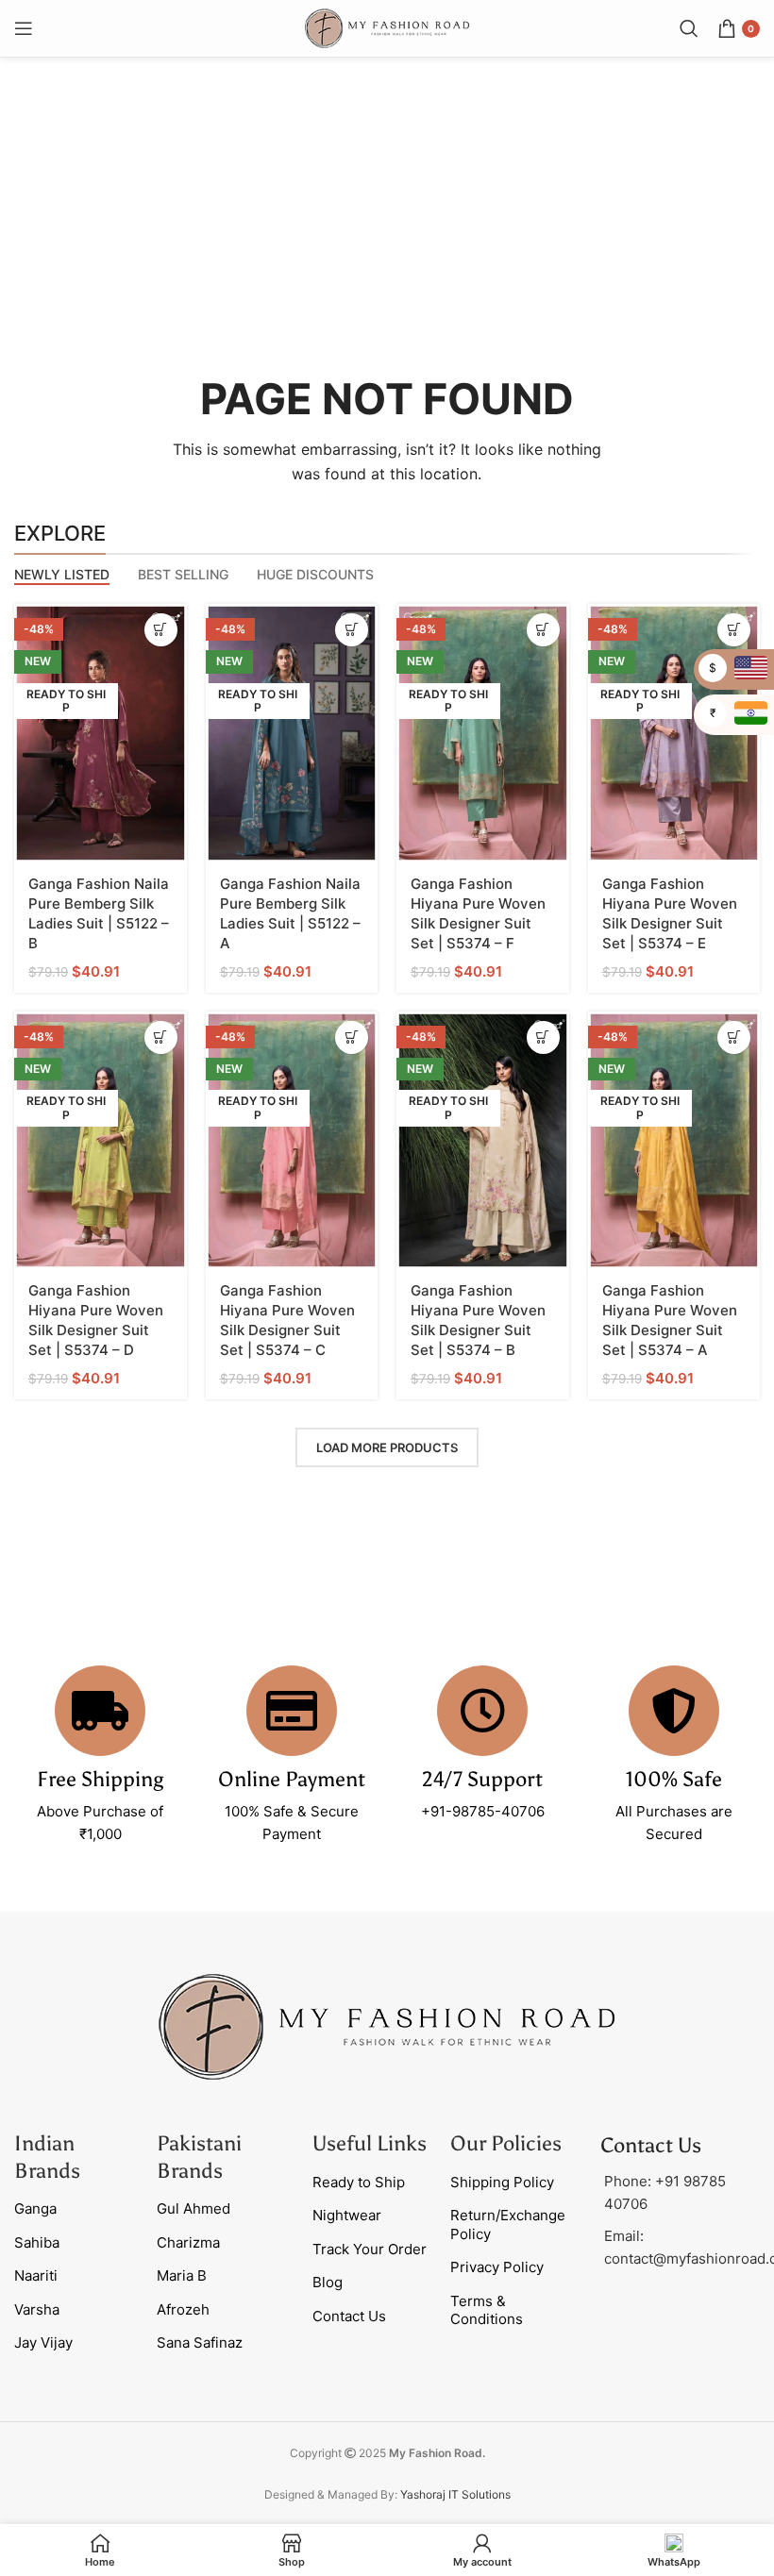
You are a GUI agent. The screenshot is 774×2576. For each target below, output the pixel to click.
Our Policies (506, 2143)
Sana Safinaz (200, 2342)
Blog (328, 2282)
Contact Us (349, 2316)
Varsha (37, 2309)
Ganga (35, 2208)
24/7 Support (482, 1779)
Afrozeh (183, 2309)
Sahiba (37, 2242)
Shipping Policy (502, 2182)
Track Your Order (370, 2249)
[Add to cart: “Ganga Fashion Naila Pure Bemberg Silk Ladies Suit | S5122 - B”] (161, 630)
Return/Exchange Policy (508, 2225)
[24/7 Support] (482, 1711)
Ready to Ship (359, 2182)
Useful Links (370, 2143)
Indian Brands (47, 2157)
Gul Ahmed (193, 2208)
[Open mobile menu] (24, 28)
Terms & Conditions (487, 2310)
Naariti (36, 2275)
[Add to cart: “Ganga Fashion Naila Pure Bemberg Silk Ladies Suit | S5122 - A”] (352, 630)
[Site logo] (387, 27)
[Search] (689, 28)
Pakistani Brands (199, 2157)
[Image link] (387, 2025)
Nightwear (347, 2215)
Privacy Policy (497, 2267)
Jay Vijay (43, 2342)
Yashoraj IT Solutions (455, 2494)
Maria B (182, 2275)
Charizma (188, 2242)
